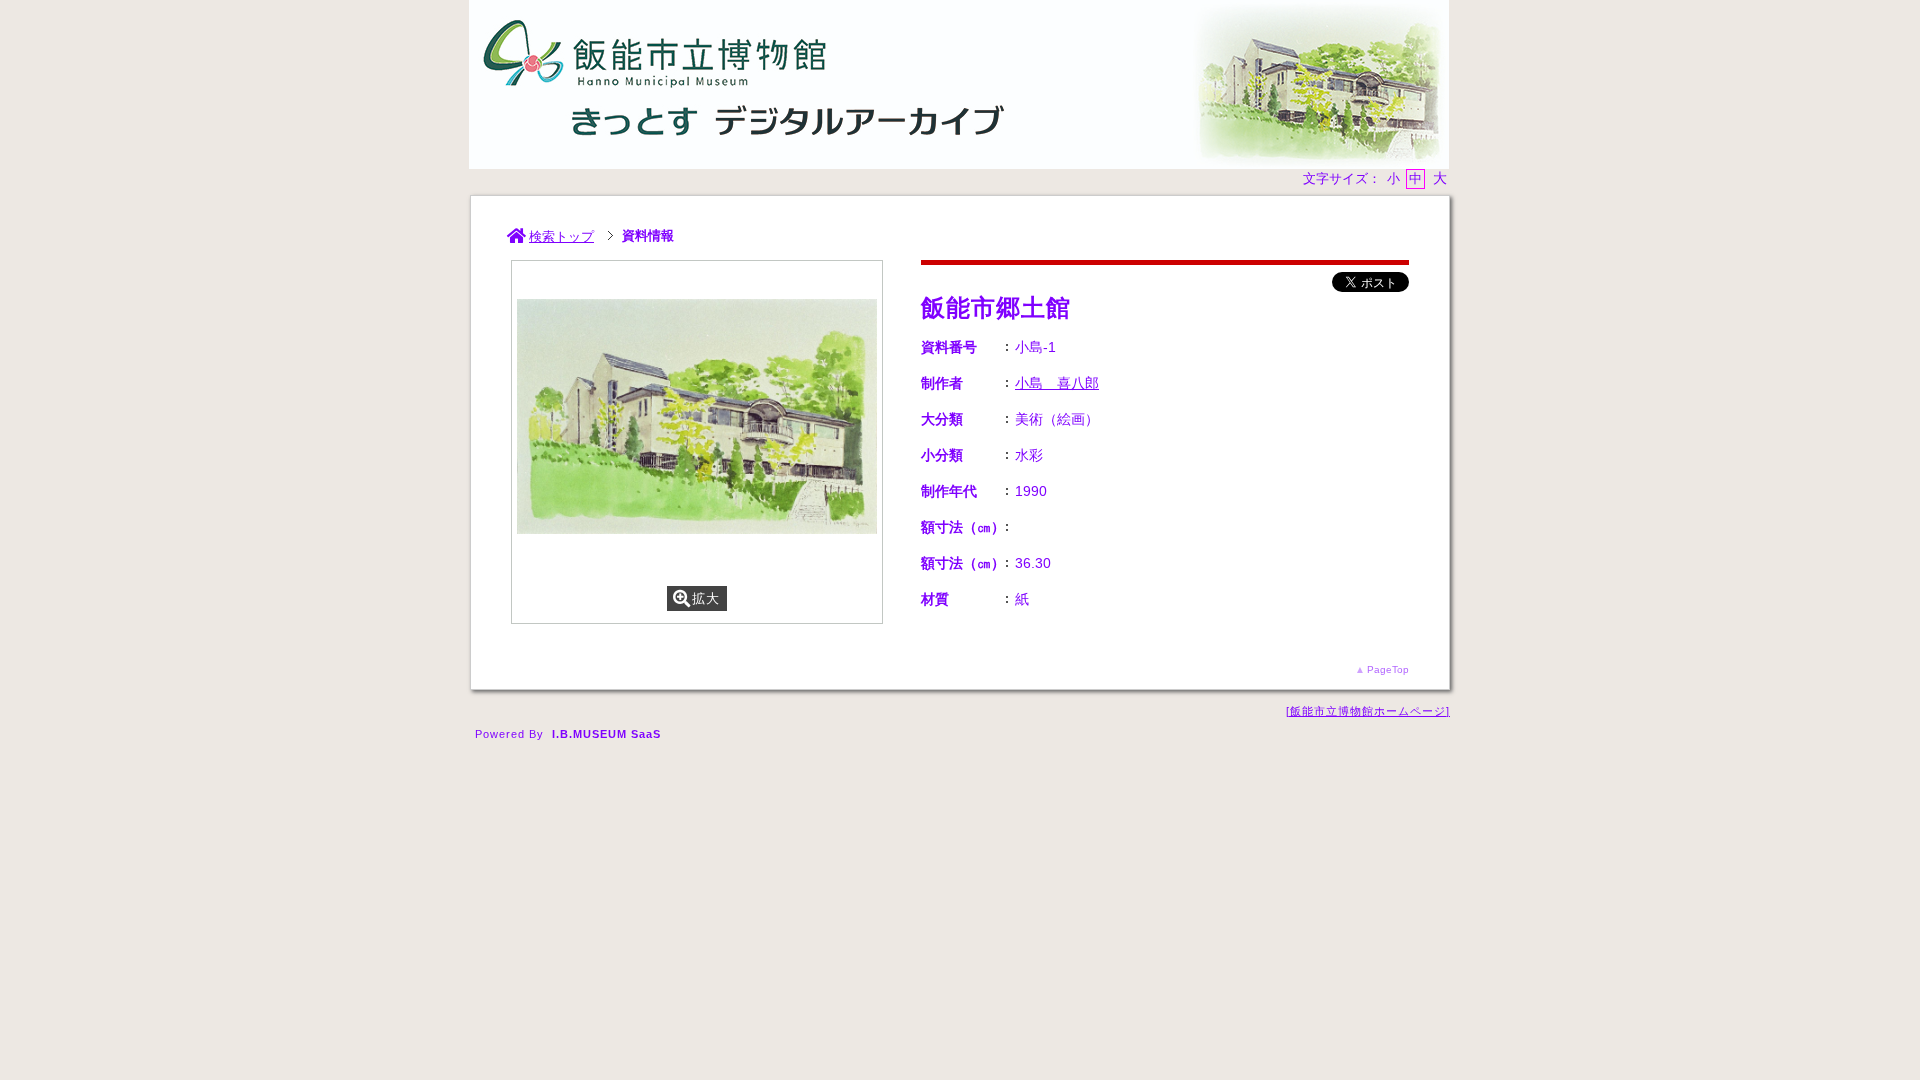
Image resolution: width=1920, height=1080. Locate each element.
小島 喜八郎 (1057, 383)
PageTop (1388, 669)
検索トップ (561, 236)
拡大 (706, 598)
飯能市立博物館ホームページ (1368, 711)
